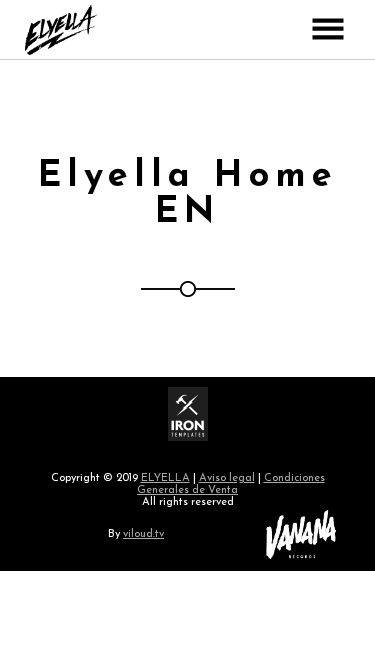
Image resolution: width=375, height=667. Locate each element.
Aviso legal (227, 478)
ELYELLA (165, 478)
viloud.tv (143, 534)
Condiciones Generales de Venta (231, 484)
